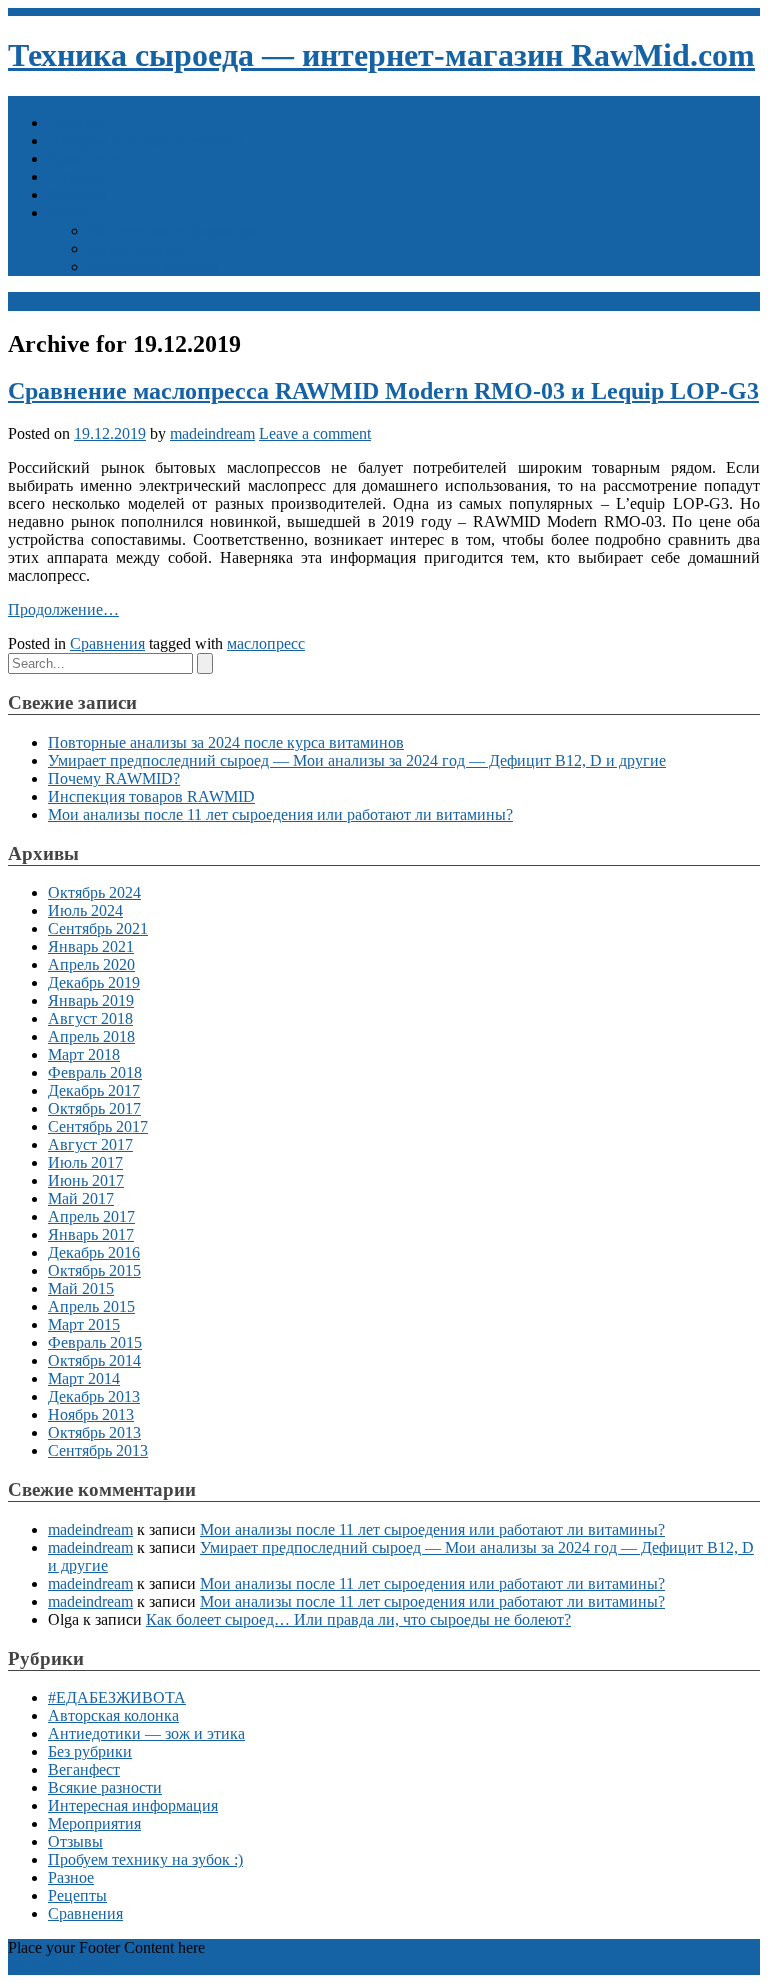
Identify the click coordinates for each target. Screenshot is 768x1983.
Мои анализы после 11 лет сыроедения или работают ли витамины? (280, 814)
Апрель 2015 (91, 1306)
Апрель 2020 (91, 964)
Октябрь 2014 (94, 1360)
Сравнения (85, 158)
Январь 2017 (91, 1234)
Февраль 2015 (95, 1342)
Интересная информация (173, 230)
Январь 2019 (91, 1000)
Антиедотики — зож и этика (146, 1733)
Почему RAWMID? (114, 778)
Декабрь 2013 (94, 1396)
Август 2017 (90, 1144)
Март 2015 (84, 1324)
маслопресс (266, 643)
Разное (71, 212)
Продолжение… (63, 609)
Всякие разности (105, 1787)
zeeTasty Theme (59, 1965)
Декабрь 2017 (94, 1090)
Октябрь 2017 (94, 1108)
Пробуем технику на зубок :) (145, 140)
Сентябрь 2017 (98, 1126)
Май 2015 (81, 1288)
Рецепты (77, 194)
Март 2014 (84, 1378)
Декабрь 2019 (94, 982)
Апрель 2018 (91, 1036)
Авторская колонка (153, 266)
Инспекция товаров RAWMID (151, 796)
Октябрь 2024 (94, 892)
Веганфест (84, 1769)
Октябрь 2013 (94, 1432)
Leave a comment (315, 433)
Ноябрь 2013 (91, 1414)
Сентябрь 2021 (98, 928)
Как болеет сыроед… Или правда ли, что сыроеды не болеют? (358, 1619)
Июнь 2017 (86, 1180)
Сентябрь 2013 (98, 1450)
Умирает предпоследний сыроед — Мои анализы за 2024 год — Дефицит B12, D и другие (357, 760)
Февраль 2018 (95, 1072)
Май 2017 (81, 1198)
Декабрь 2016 (94, 1252)
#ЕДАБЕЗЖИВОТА (117, 1697)
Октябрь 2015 (94, 1270)
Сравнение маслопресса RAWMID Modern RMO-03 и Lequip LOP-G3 (383, 391)
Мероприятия (134, 248)
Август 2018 (90, 1018)
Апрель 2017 (91, 1216)
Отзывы (75, 176)
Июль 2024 (85, 910)
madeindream (212, 433)
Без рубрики (90, 1751)
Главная (75, 122)
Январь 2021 (91, 946)
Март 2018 (84, 1054)
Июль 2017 (85, 1162)
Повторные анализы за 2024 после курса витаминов (226, 742)
